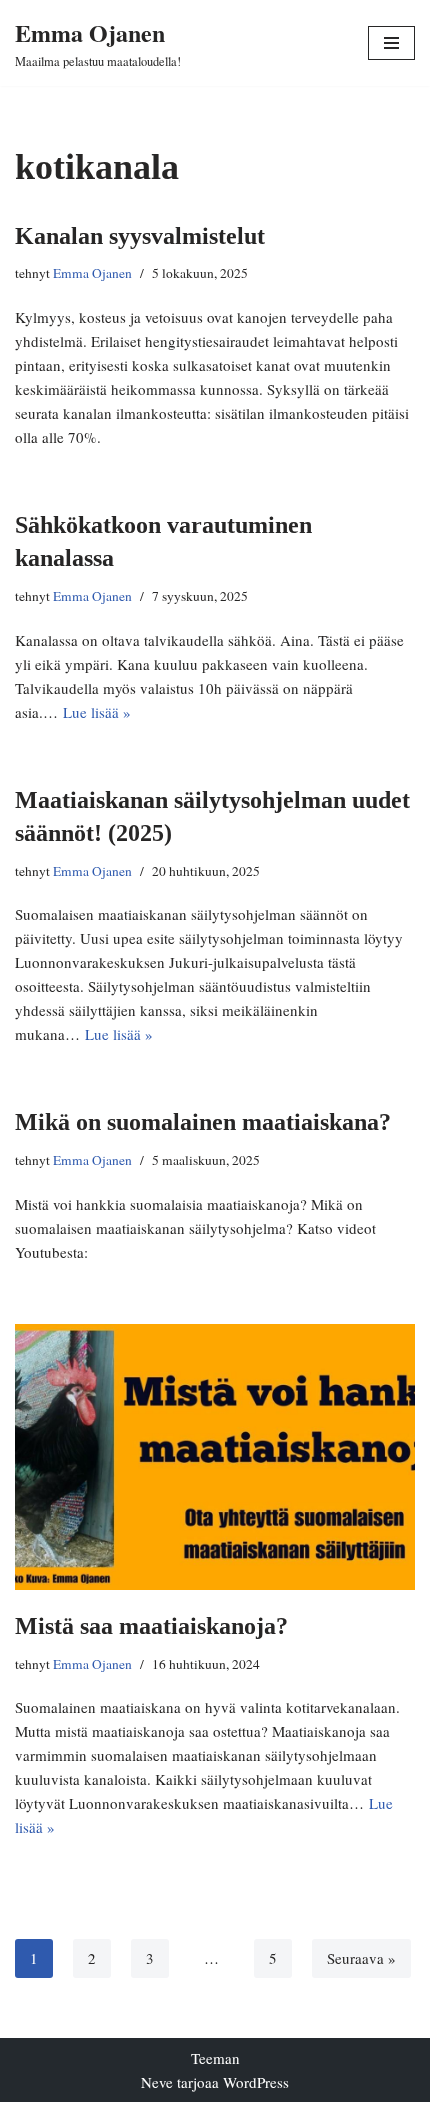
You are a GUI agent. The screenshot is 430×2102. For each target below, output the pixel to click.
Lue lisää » (97, 712)
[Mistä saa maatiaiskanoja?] (215, 1457)
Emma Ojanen (92, 273)
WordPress (256, 2082)
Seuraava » (361, 1958)
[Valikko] (391, 43)
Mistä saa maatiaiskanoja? (151, 1626)
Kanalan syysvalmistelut (140, 236)
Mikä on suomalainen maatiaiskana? (203, 1122)
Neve (157, 2082)
